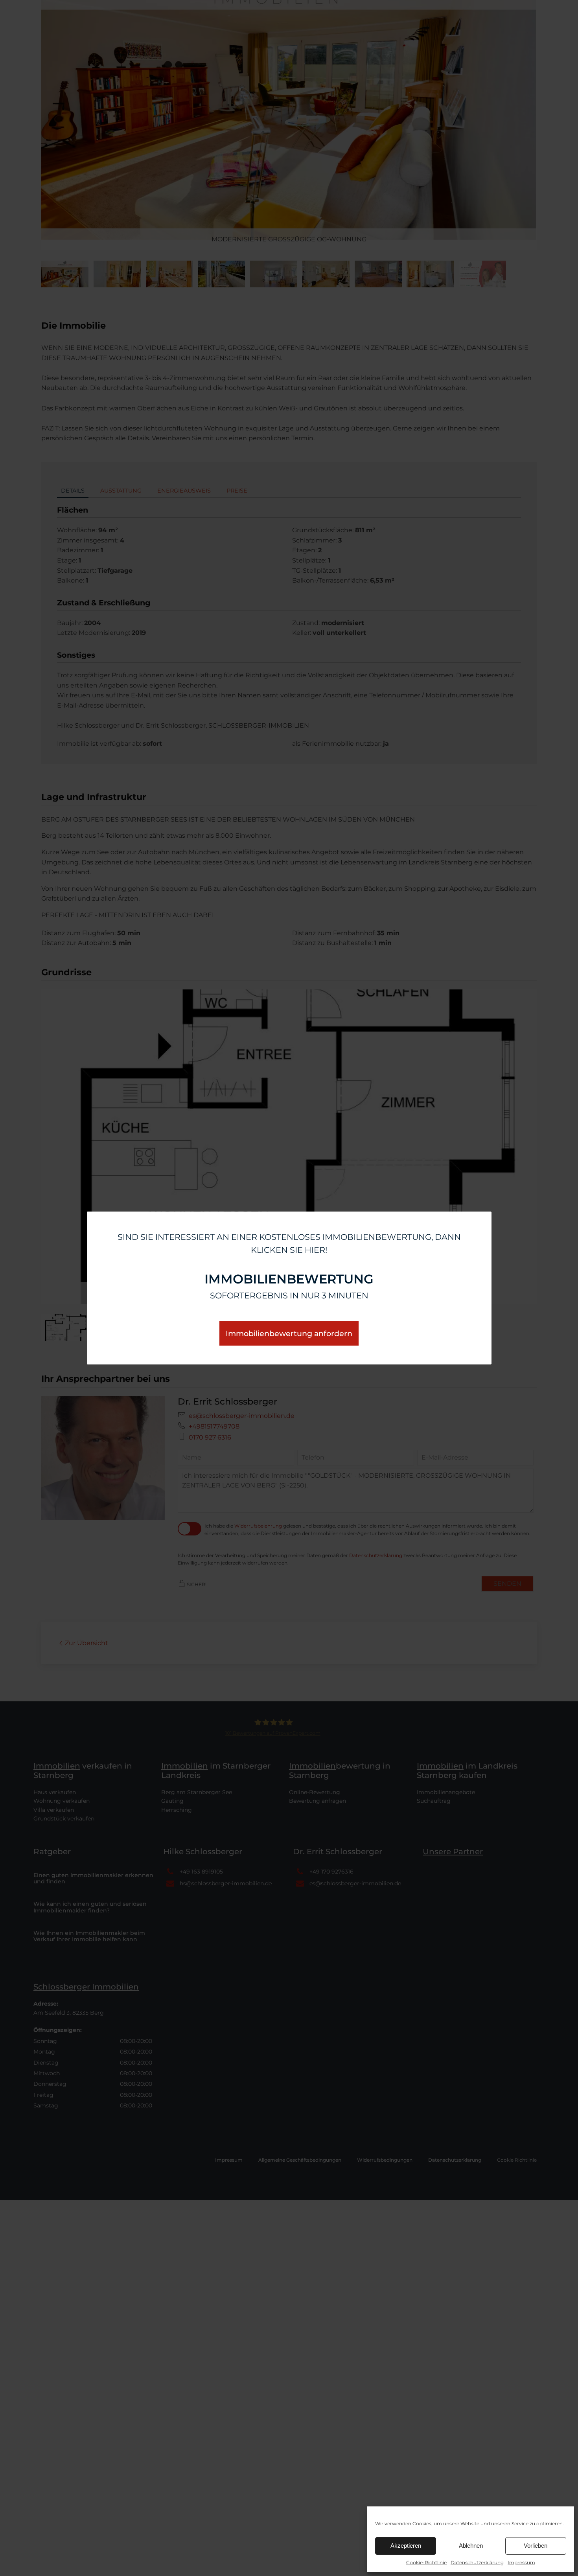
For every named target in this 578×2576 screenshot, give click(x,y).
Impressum (521, 2562)
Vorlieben (536, 2546)
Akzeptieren (406, 2546)
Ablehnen (471, 2546)
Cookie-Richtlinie (426, 2562)
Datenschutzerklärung (477, 2562)
